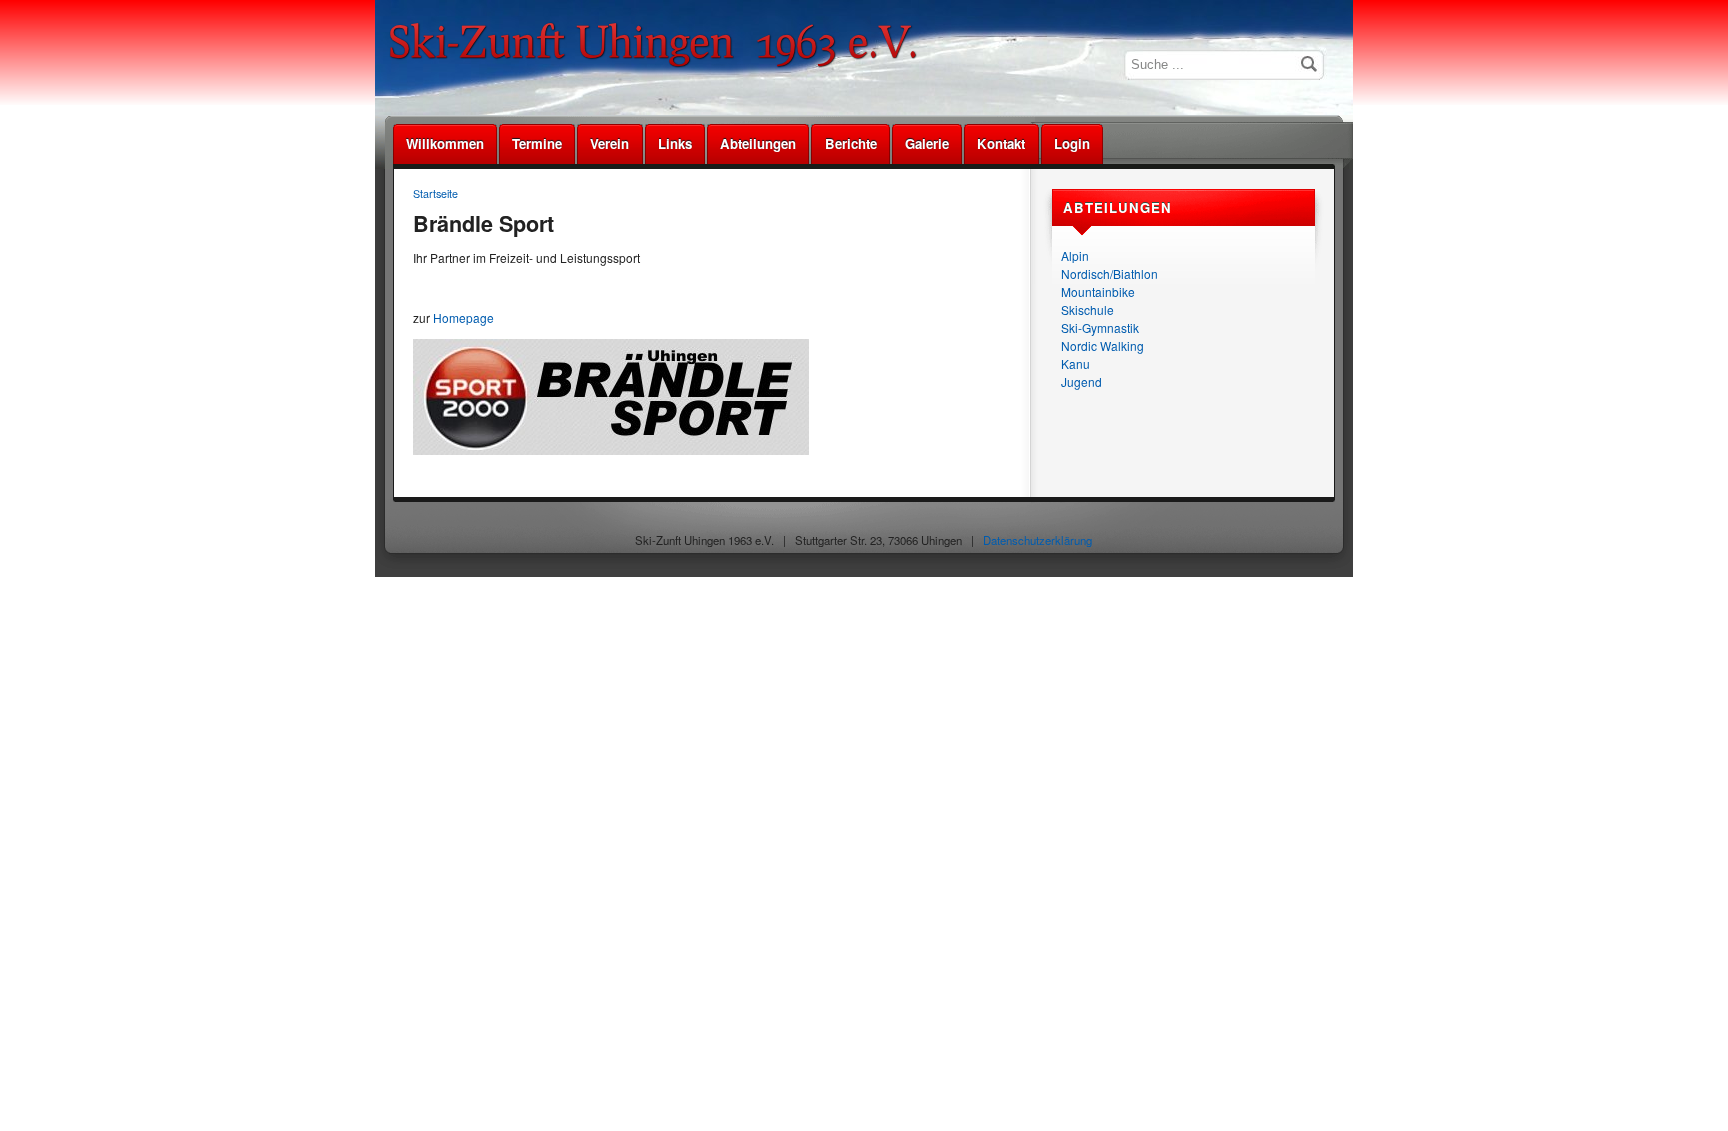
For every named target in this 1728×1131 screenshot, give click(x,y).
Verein (609, 143)
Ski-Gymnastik (1100, 327)
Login (1072, 143)
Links (675, 143)
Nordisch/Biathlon (1109, 273)
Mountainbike (1098, 291)
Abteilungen (758, 143)
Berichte (851, 143)
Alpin (1075, 255)
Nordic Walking (1102, 345)
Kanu (1075, 363)
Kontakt (1001, 143)
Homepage (463, 317)
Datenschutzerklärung (1037, 540)
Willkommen (445, 143)
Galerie (927, 143)
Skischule (1087, 309)
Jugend (1081, 381)
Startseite (435, 193)
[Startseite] (660, 64)
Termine (537, 143)
